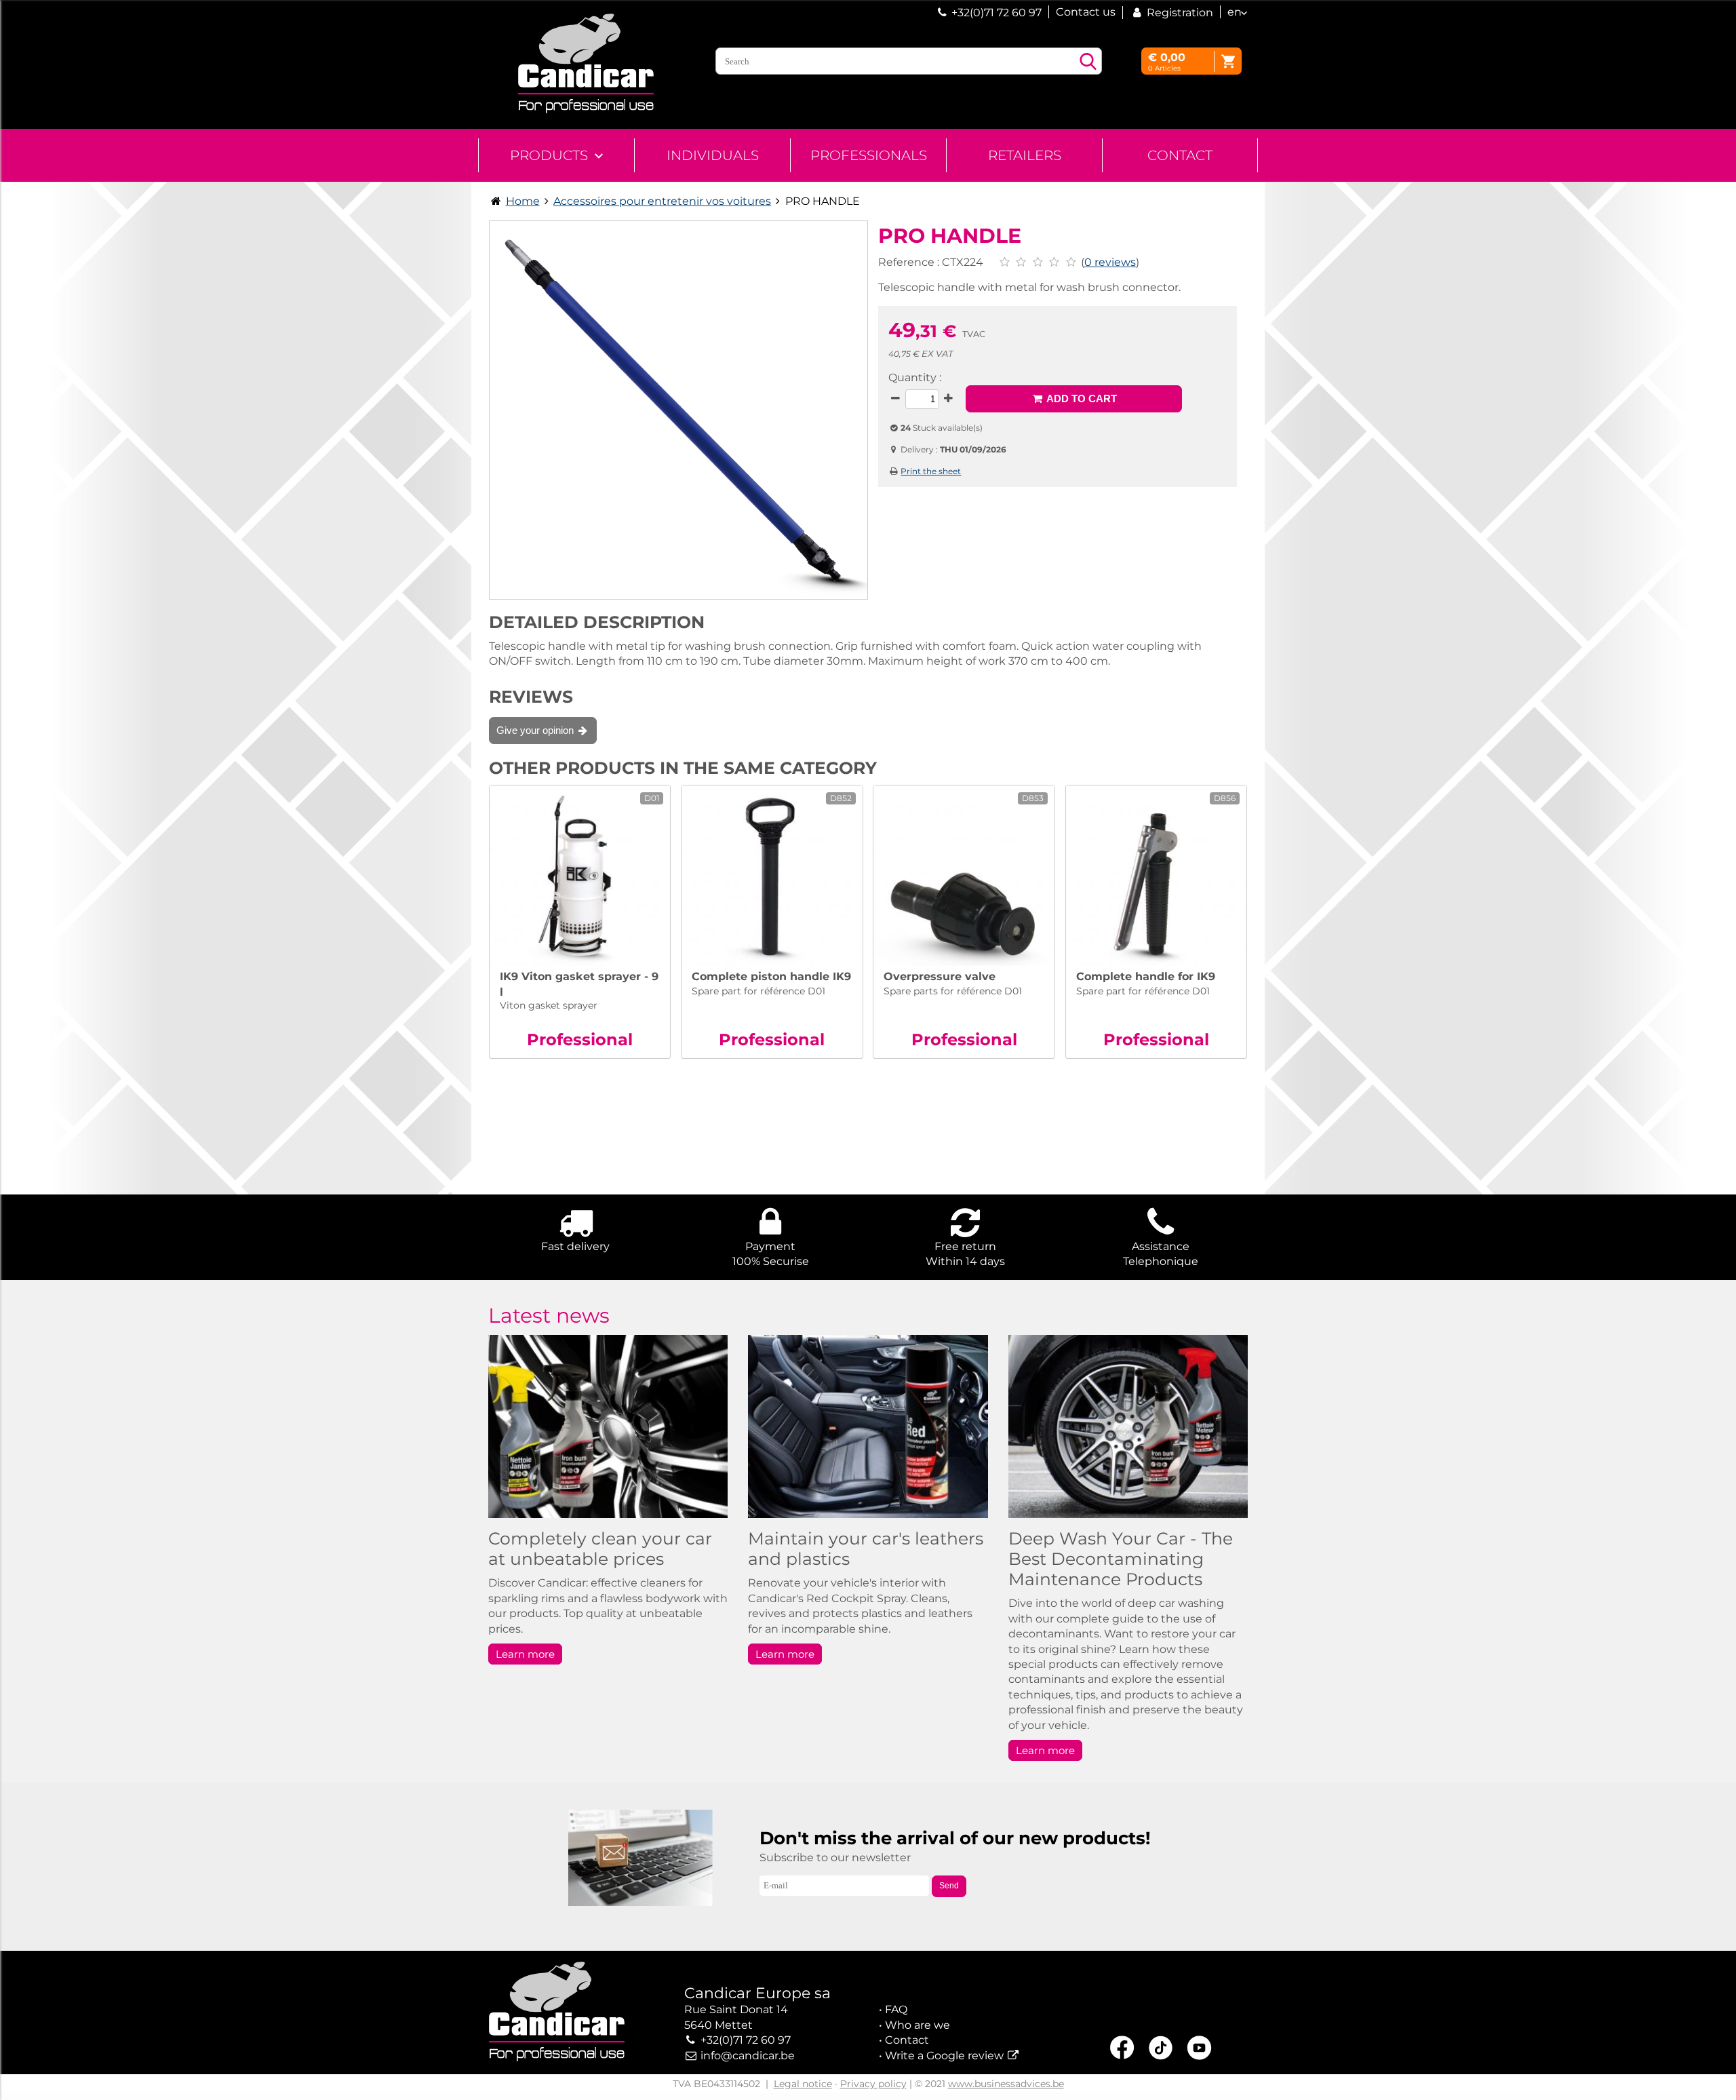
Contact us (1086, 12)
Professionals (869, 155)
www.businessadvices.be (1006, 2084)
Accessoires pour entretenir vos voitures (662, 201)
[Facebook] (1122, 2049)
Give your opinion (536, 730)
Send (949, 1886)
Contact (1180, 155)
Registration (1179, 13)
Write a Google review (944, 2056)
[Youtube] (1199, 2050)
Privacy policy (873, 2084)
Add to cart (1080, 398)
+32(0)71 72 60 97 (997, 13)
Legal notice (803, 2084)
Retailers (1025, 155)
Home (523, 201)
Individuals (713, 155)
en (1235, 12)
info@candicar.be (748, 2056)
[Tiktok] (1161, 2050)
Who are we (918, 2025)
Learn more (525, 1654)
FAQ (896, 2009)
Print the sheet (931, 471)
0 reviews (1110, 262)
